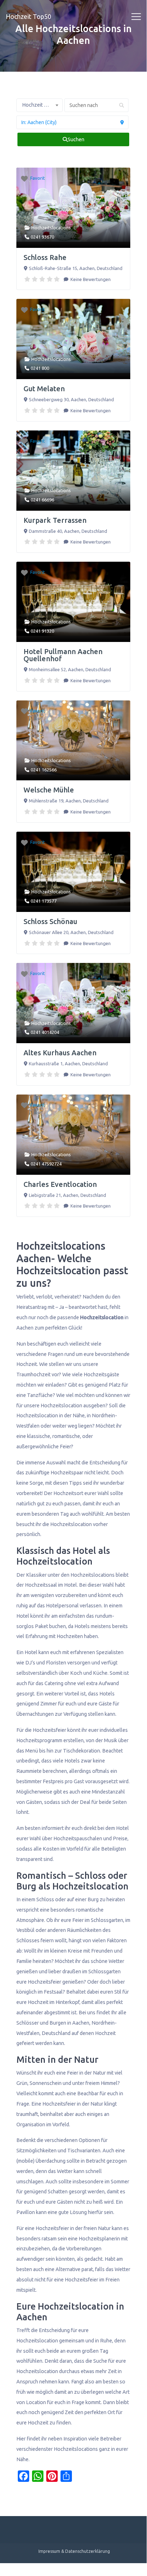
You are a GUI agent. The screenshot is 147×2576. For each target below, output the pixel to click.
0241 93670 (42, 237)
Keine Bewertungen (90, 279)
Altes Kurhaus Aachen (60, 1053)
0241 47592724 (46, 1164)
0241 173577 (44, 901)
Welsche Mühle (49, 790)
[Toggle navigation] (136, 17)
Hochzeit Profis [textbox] (40, 105)
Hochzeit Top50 (28, 16)
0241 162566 (44, 770)
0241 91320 (42, 631)
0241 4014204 (45, 1032)
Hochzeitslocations (51, 228)
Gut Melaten (44, 389)
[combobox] (40, 105)
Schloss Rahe (45, 257)
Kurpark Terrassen (55, 520)
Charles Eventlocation (60, 1184)
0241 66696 (42, 500)
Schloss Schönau (50, 921)
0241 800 (40, 368)
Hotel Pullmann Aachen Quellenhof (63, 655)
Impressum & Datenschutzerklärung (74, 2551)
